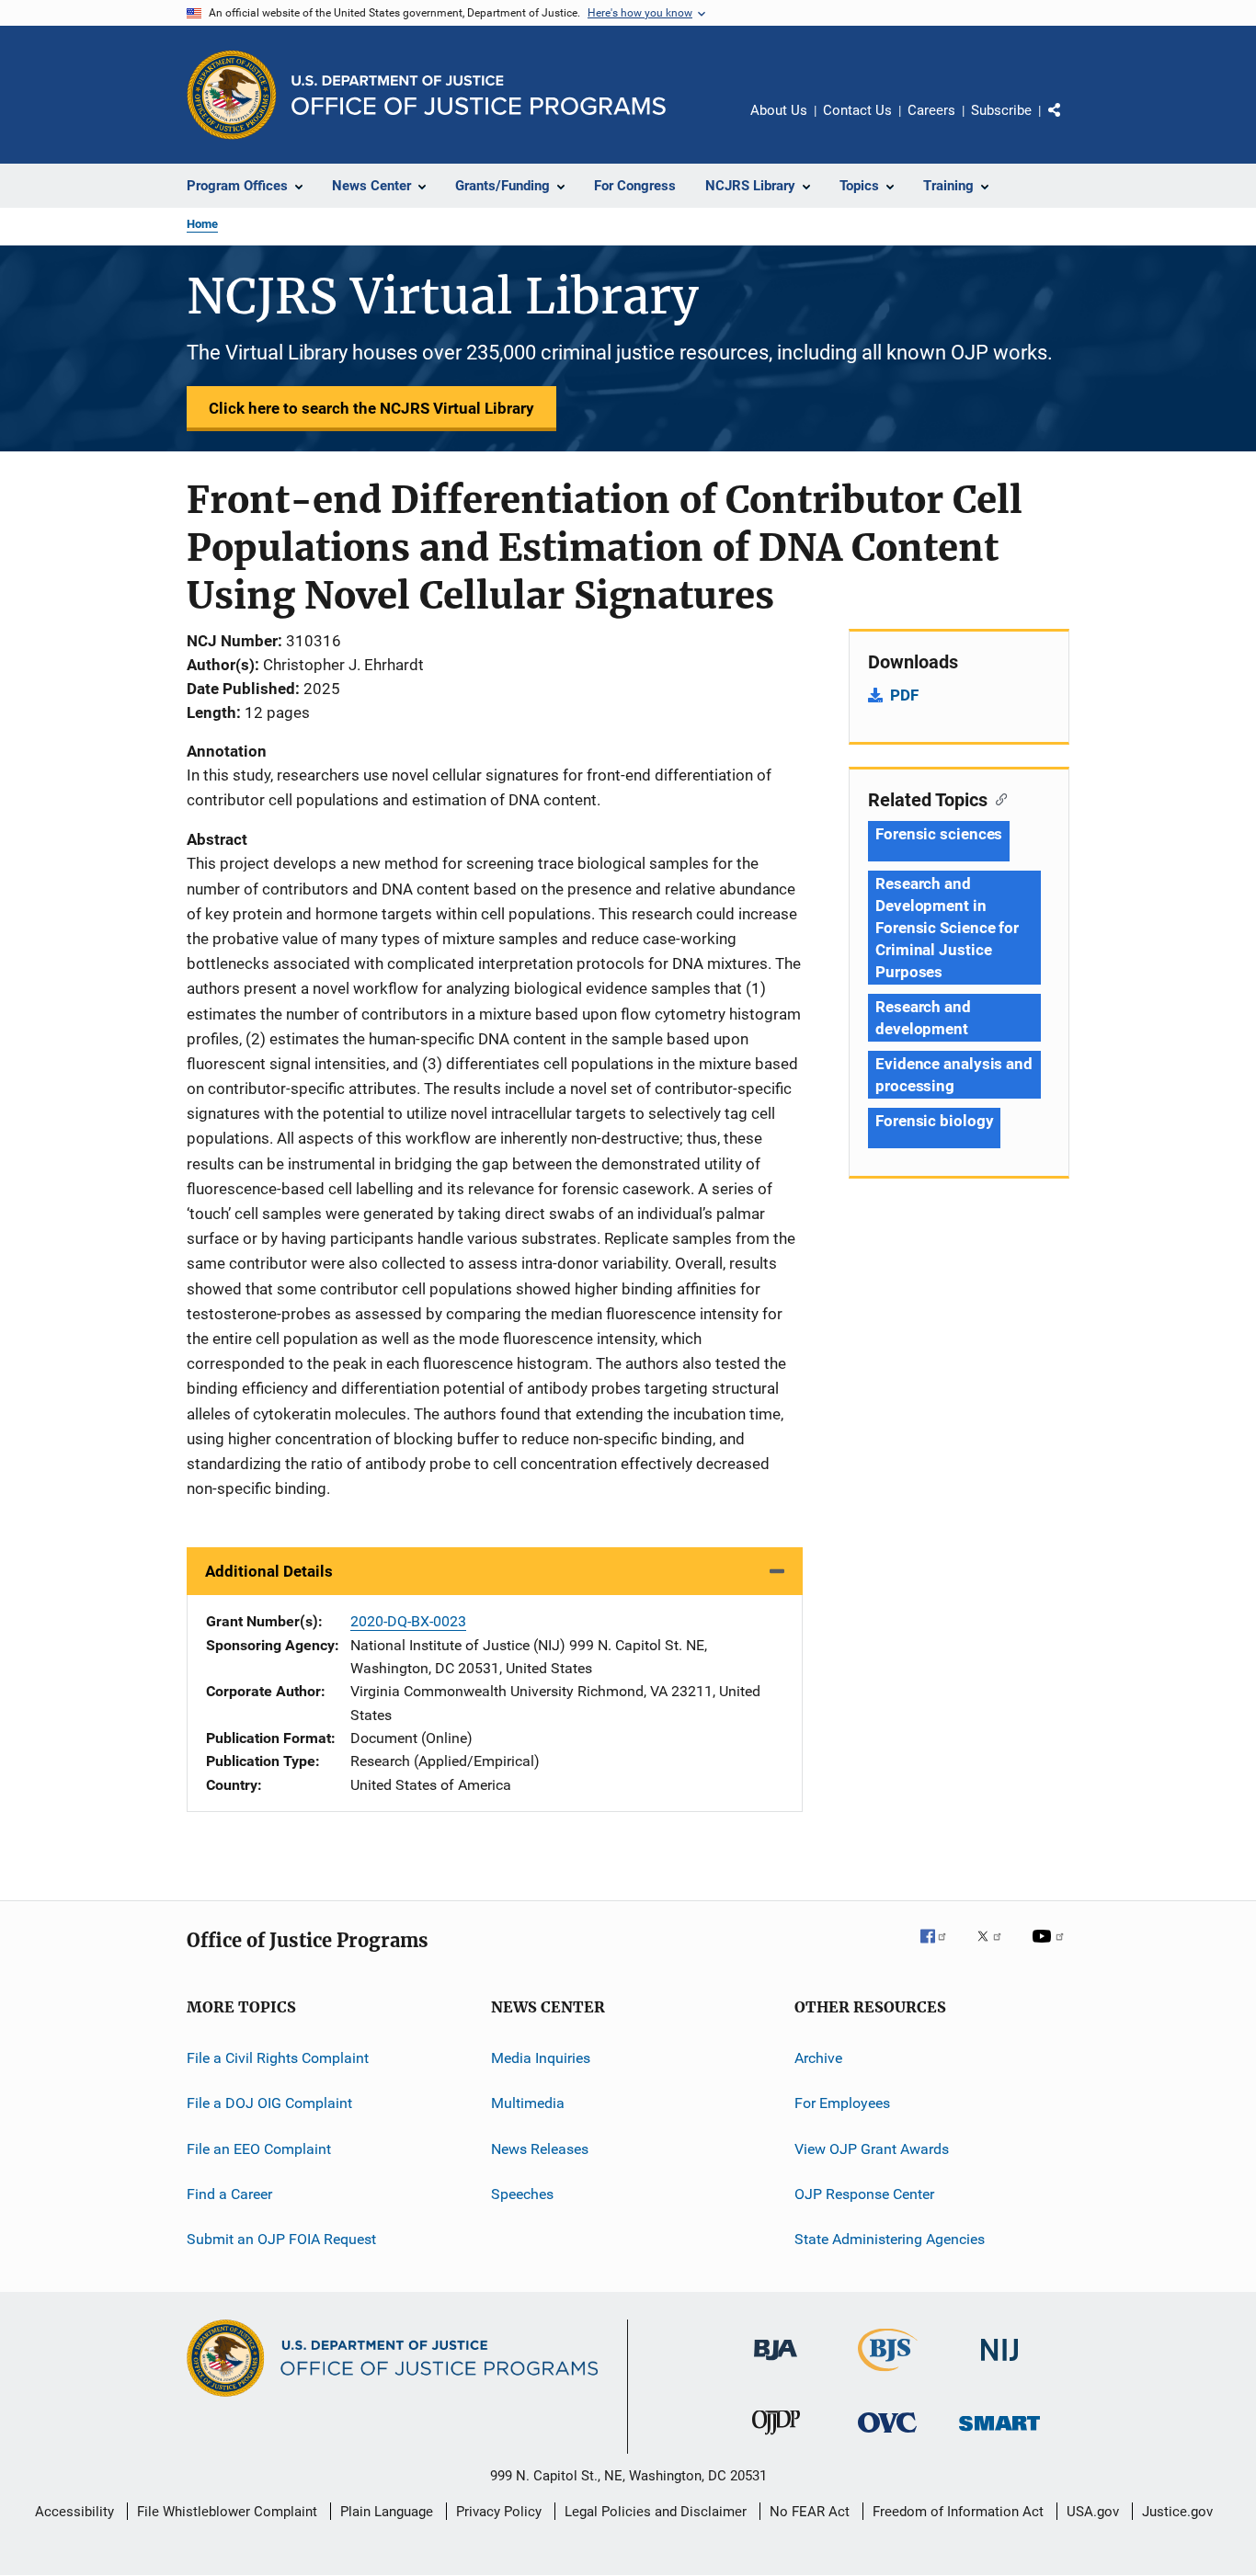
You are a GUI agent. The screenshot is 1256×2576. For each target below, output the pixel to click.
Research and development (923, 1018)
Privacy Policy (499, 2512)
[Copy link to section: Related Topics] (997, 798)
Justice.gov (1177, 2512)
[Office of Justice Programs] (232, 95)
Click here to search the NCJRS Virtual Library (371, 408)
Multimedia (528, 2103)
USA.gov (1093, 2512)
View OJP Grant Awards (872, 2149)
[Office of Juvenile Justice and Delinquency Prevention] (776, 2438)
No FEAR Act (810, 2512)
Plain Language (387, 2512)
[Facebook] (941, 1949)
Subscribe (1001, 110)
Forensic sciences (939, 834)
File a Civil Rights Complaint (278, 2058)
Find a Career (229, 2194)
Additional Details (269, 1571)
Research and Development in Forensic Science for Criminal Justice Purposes (947, 928)
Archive (818, 2058)
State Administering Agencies (890, 2239)
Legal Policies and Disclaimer (656, 2512)
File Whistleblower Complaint (227, 2512)
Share (1069, 123)
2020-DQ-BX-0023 (408, 1621)
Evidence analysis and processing (954, 1075)
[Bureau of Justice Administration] (776, 2364)
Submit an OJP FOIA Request (281, 2239)
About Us (779, 110)
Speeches (522, 2194)
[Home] (479, 95)
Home (202, 224)
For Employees (842, 2103)
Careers (931, 110)
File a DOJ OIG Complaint (269, 2103)
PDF (904, 695)
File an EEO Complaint (259, 2149)
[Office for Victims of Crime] (887, 2436)
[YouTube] (1051, 1949)
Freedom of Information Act (958, 2512)
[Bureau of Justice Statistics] (888, 2375)
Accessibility (74, 2512)
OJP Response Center (864, 2194)
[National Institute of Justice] (999, 2364)
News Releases (540, 2149)
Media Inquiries (541, 2058)
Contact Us (857, 110)
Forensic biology (934, 1121)
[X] (996, 1949)
